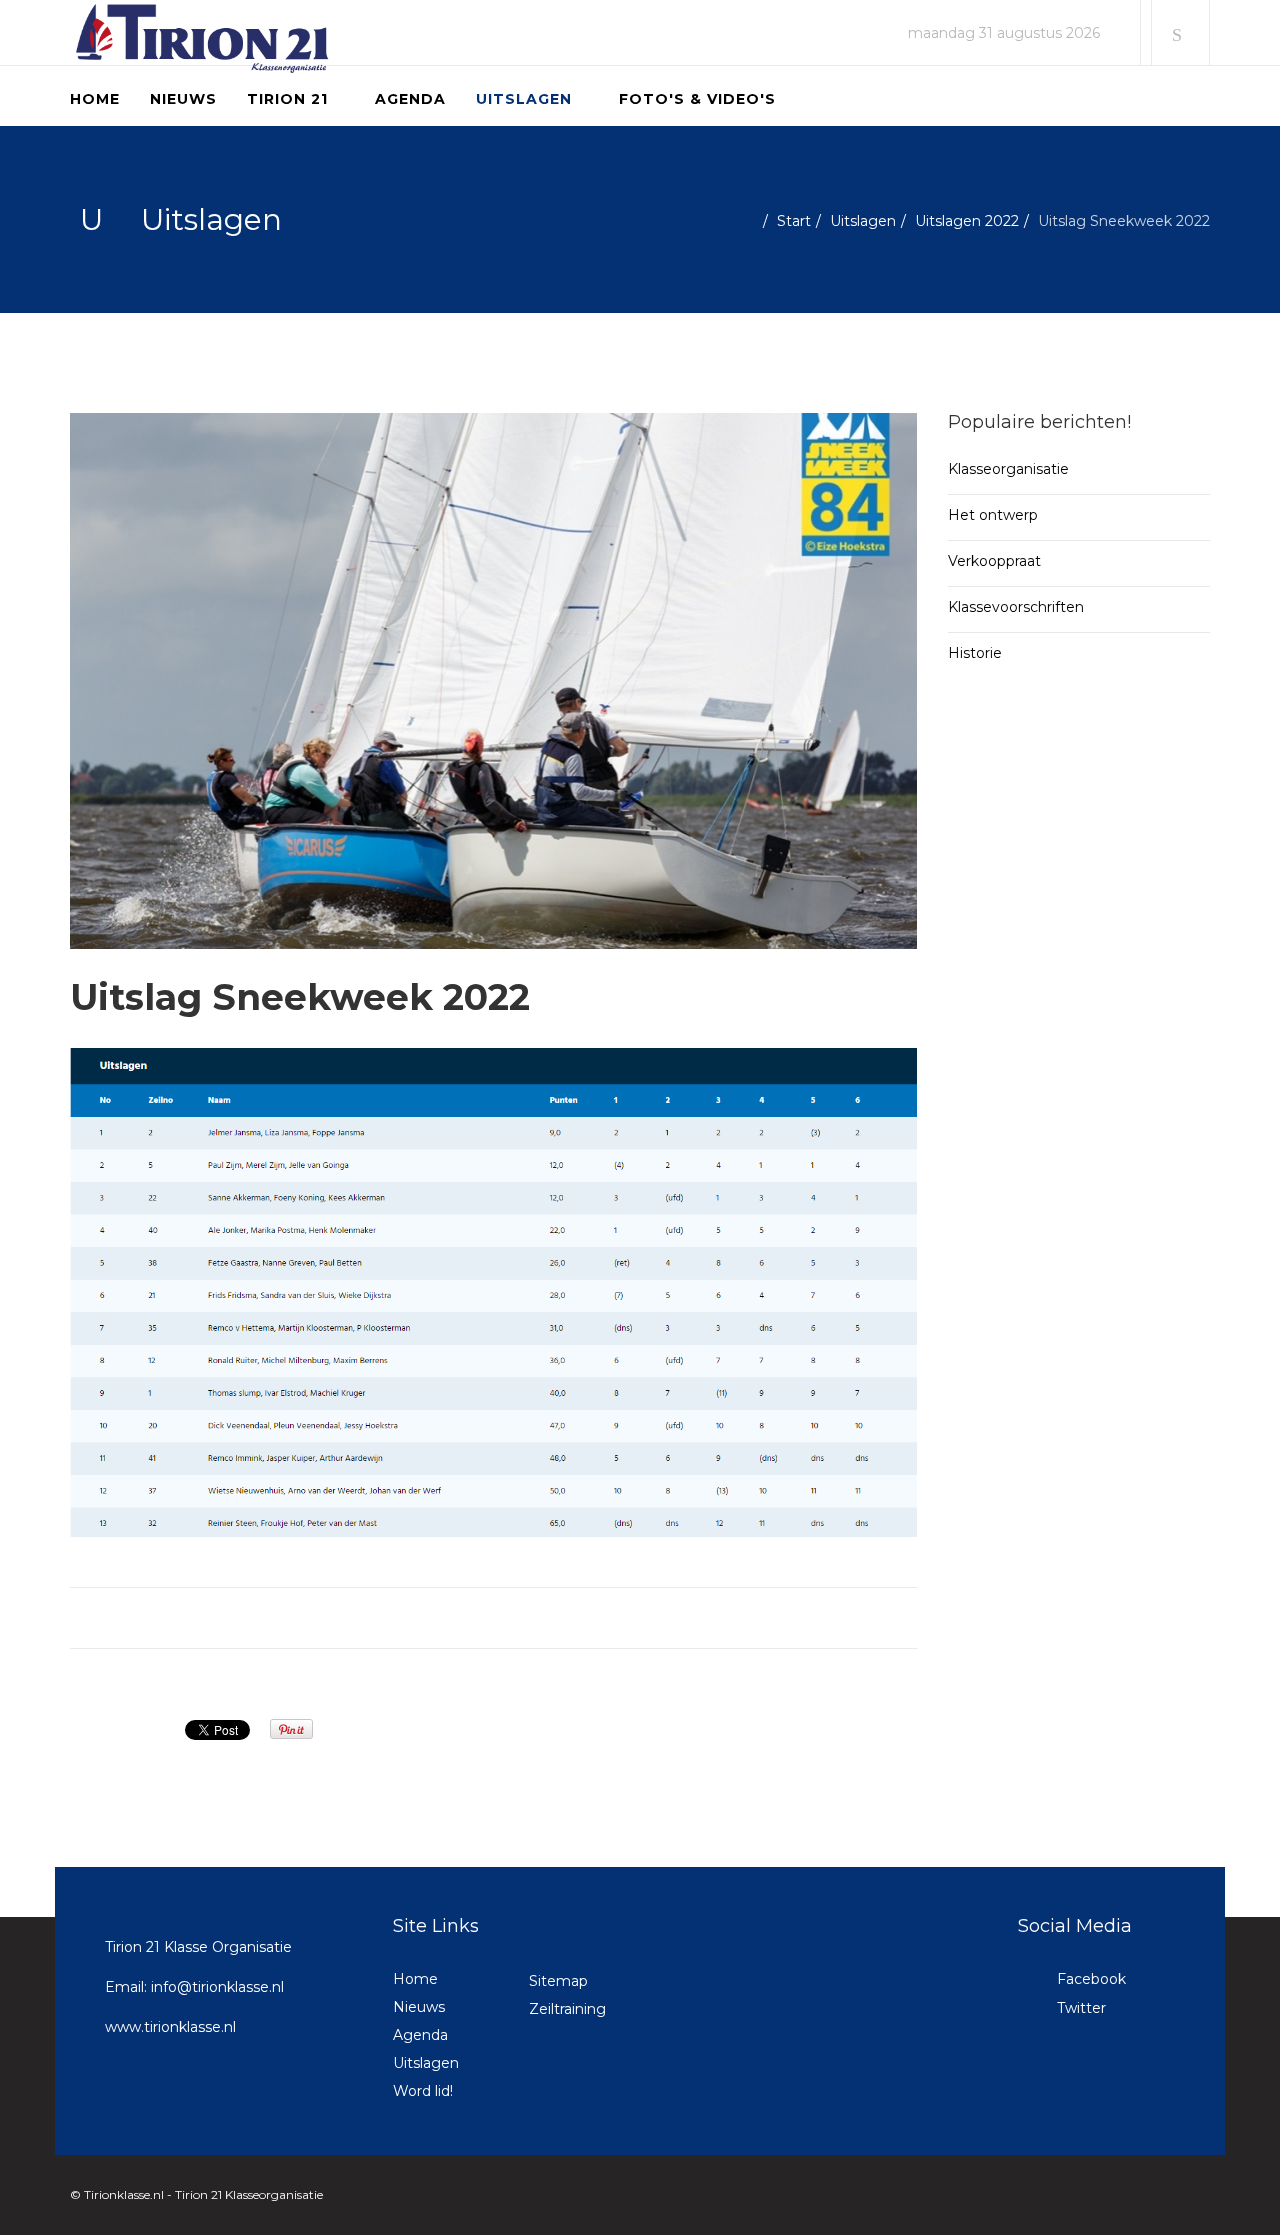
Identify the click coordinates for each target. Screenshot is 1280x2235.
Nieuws (183, 99)
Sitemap (558, 1981)
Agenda (410, 99)
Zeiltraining (567, 2009)
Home (95, 99)
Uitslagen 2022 (967, 221)
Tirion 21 (287, 99)
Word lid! (423, 2091)
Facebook (1089, 1979)
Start (794, 221)
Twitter (1079, 2008)
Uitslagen (524, 99)
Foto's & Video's (697, 99)
